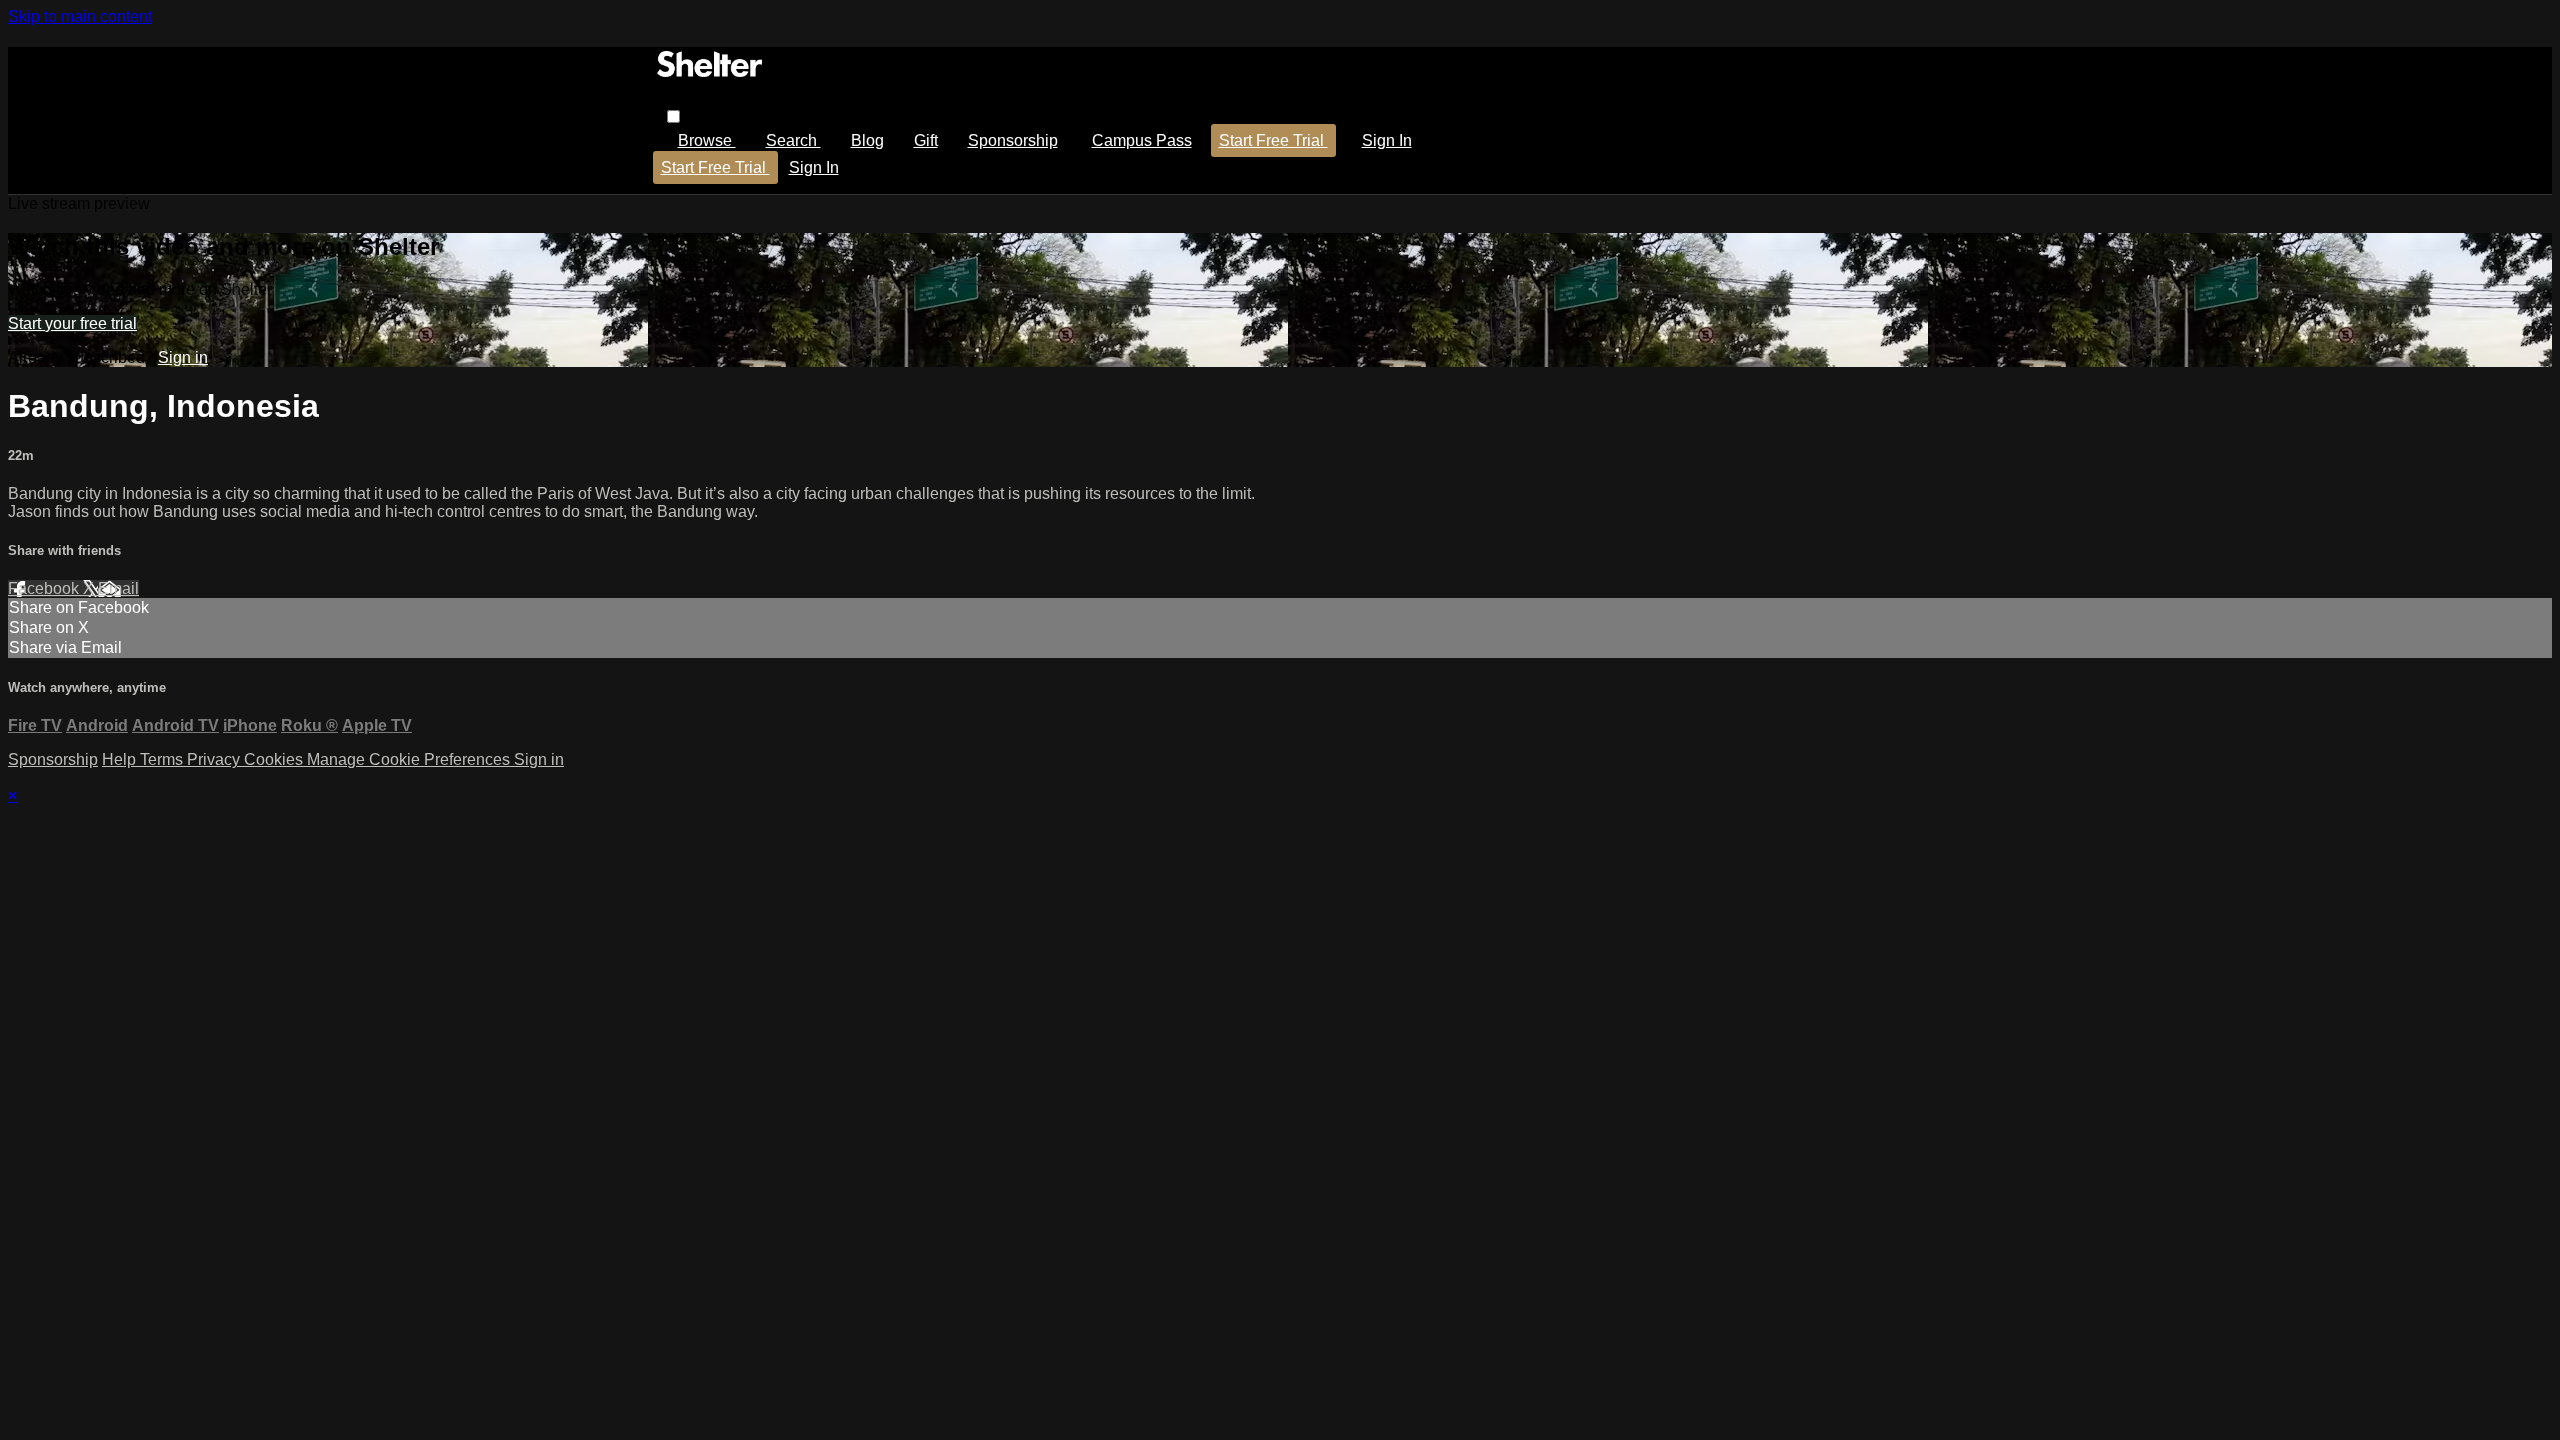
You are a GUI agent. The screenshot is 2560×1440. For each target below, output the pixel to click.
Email (118, 588)
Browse (707, 140)
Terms (163, 759)
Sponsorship (1013, 140)
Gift (926, 140)
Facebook (45, 588)
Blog (867, 140)
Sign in (1387, 140)
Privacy (215, 759)
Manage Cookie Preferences (410, 759)
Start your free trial (72, 323)
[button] (673, 116)
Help (121, 759)
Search (793, 140)
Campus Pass (1142, 140)
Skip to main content (80, 16)
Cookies (275, 759)
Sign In (814, 167)
